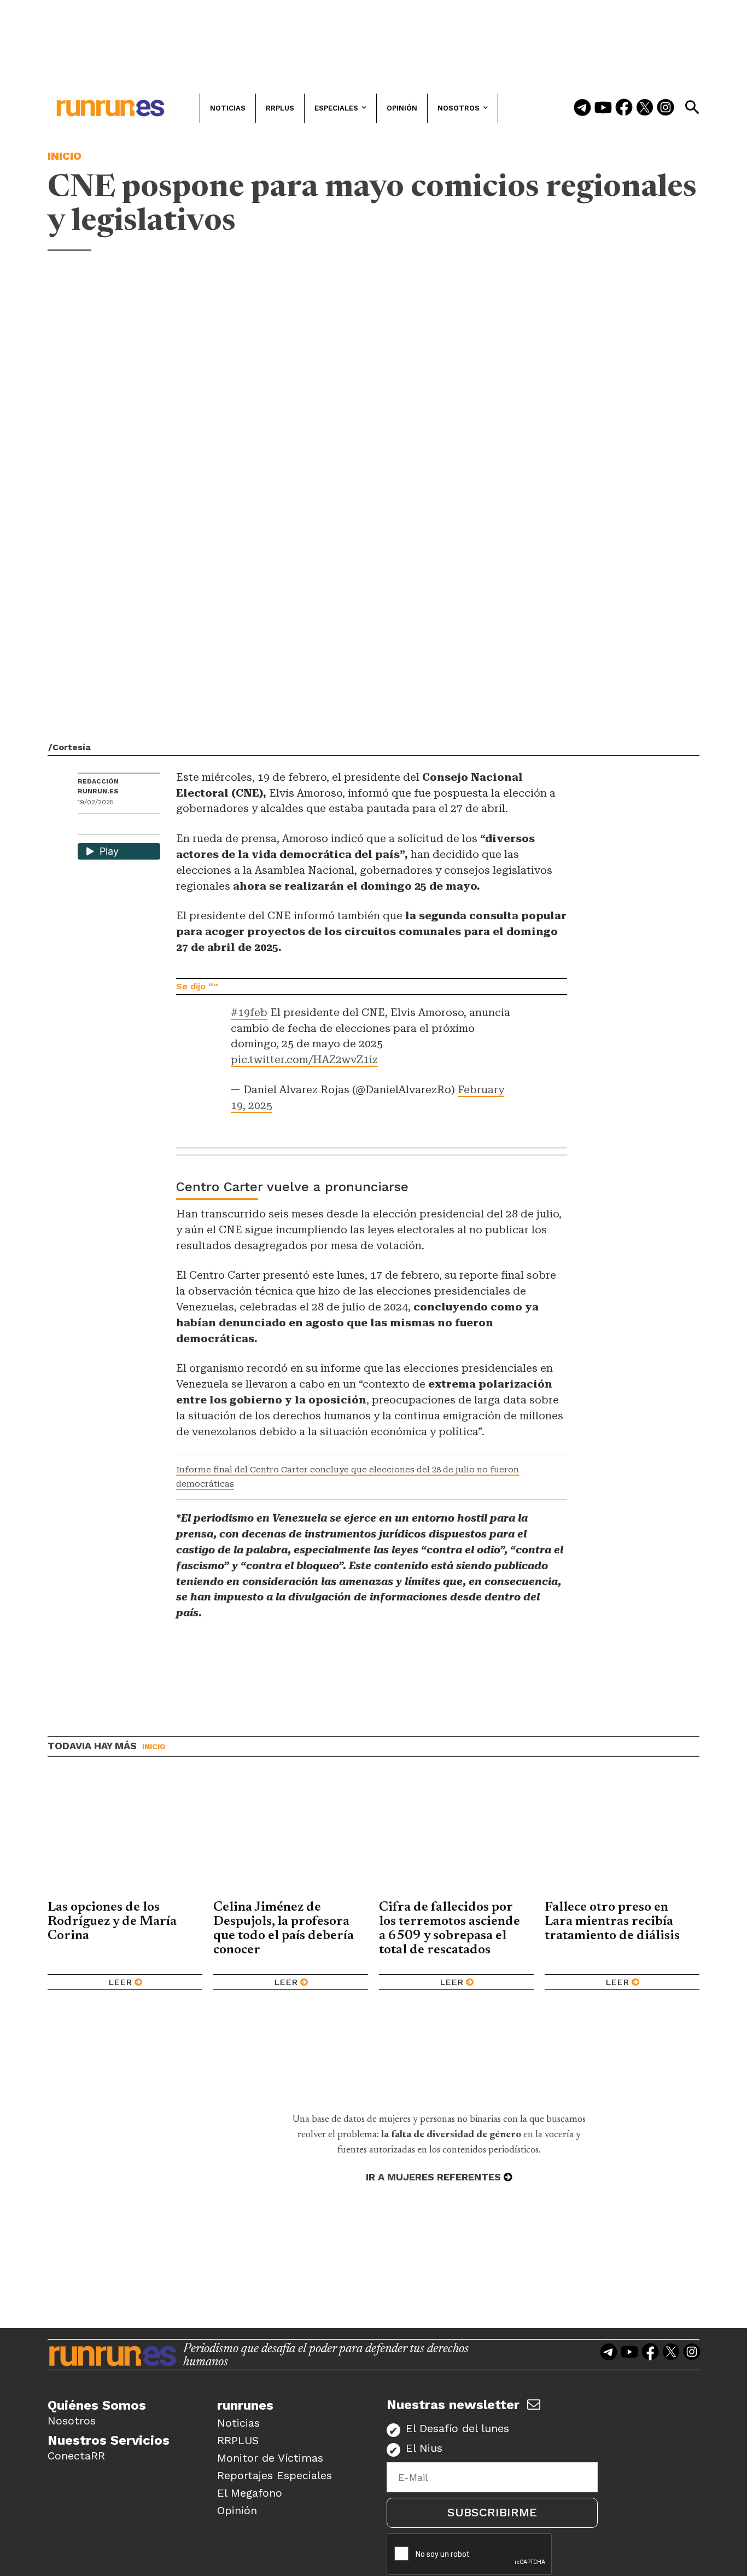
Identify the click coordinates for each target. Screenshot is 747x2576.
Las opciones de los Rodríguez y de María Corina (112, 1922)
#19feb (249, 1013)
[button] (692, 107)
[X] (143, 825)
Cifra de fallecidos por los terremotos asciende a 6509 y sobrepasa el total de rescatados (450, 1929)
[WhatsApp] (106, 825)
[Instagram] (666, 108)
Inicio (65, 156)
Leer (120, 1982)
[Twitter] (645, 108)
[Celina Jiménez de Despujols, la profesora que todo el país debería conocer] (291, 1837)
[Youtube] (603, 108)
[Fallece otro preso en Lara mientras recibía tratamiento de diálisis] (622, 1837)
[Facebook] (624, 108)
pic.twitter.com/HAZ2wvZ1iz (304, 1060)
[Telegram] (582, 108)
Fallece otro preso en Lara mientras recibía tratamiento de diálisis (612, 1922)
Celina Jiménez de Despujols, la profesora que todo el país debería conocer (284, 1929)
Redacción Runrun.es (98, 786)
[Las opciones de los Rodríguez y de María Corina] (125, 1837)
